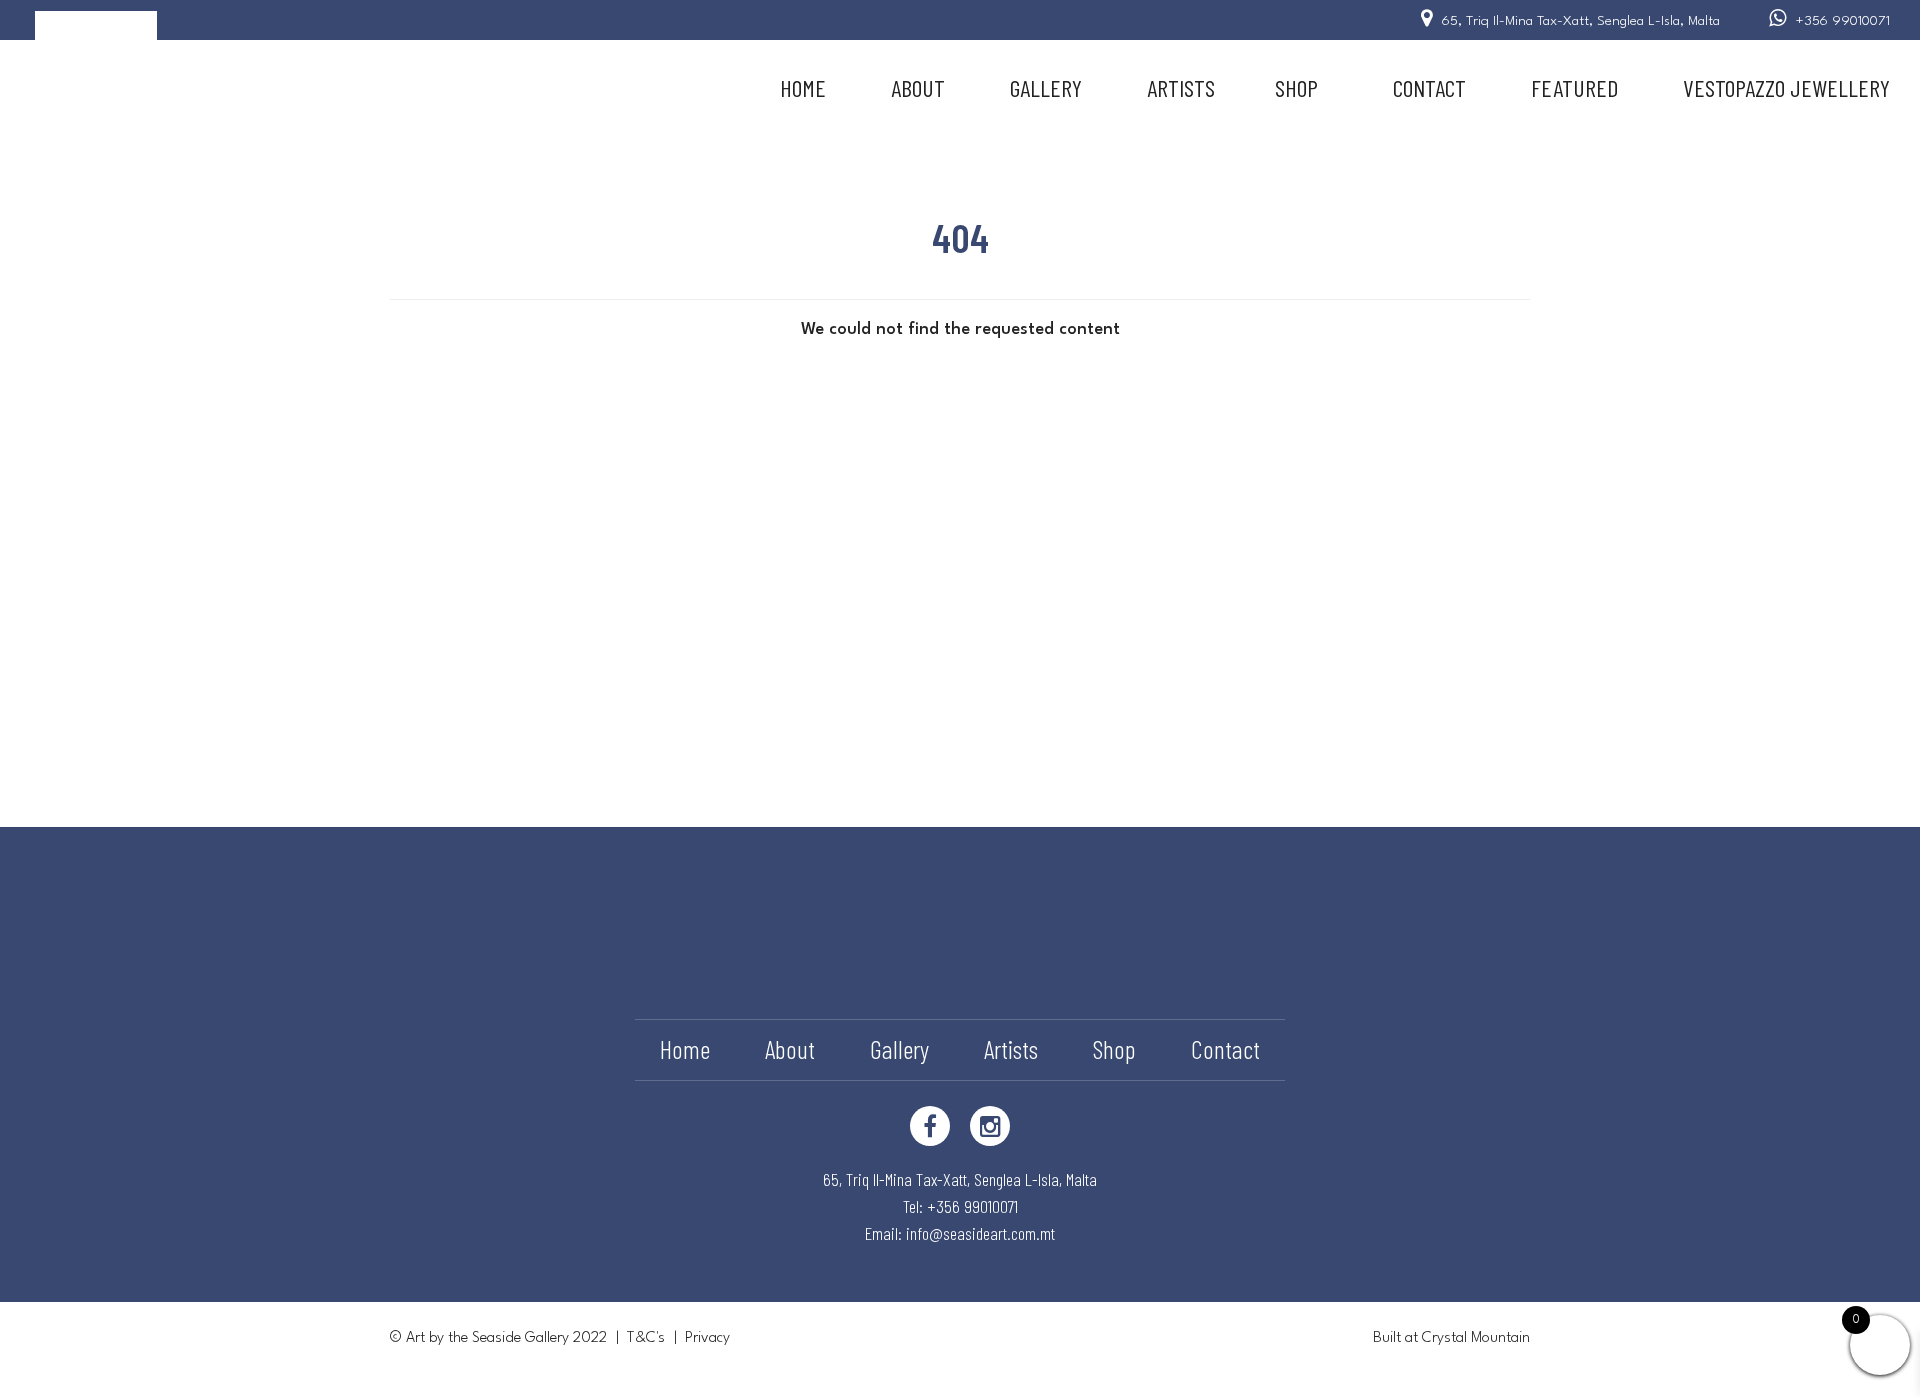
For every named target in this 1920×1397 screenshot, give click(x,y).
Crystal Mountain (1476, 1338)
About (918, 87)
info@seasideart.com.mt (980, 1233)
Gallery (1046, 87)
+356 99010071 (1843, 21)
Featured (1574, 87)
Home (803, 87)
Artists (1181, 87)
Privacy (707, 1338)
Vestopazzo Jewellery (1786, 87)
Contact (1429, 87)
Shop (1296, 87)
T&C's (646, 1338)
